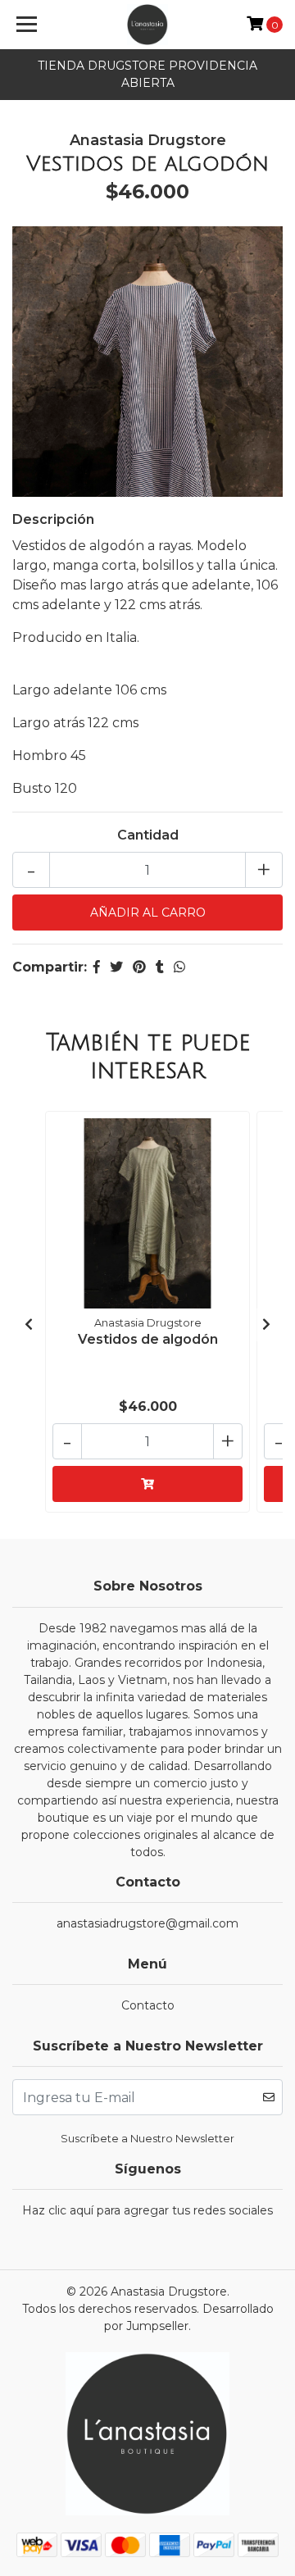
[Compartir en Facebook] (97, 967)
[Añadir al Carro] (147, 1484)
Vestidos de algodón (148, 1339)
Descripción (53, 519)
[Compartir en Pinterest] (139, 967)
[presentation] (29, 1325)
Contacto (148, 2005)
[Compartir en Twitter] (116, 967)
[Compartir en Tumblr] (160, 967)
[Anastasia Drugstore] (147, 25)
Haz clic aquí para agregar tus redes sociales (147, 2210)
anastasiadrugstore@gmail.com (147, 1923)
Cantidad (148, 835)
